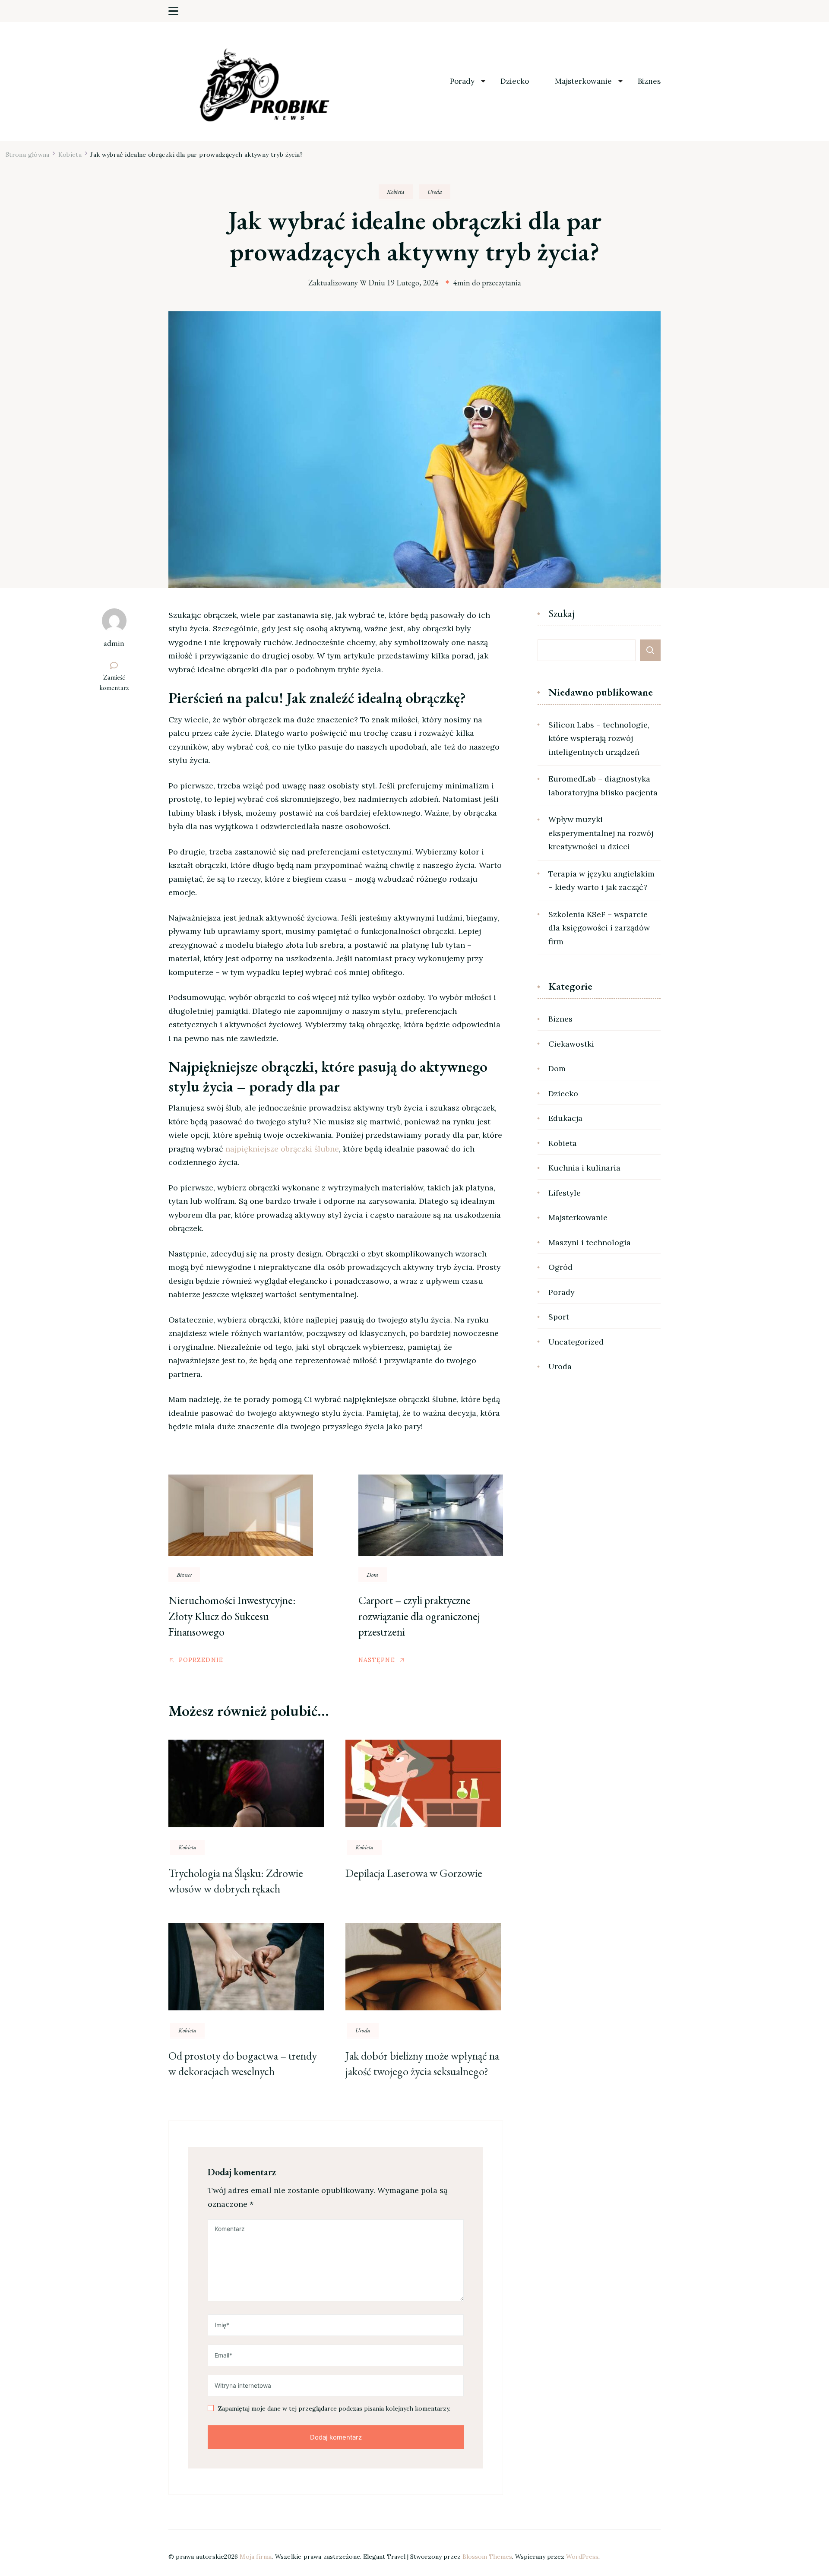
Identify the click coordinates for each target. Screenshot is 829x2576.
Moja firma (256, 2557)
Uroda (435, 192)
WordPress (582, 2557)
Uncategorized (576, 1342)
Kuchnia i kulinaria (584, 1168)
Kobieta (396, 192)
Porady (462, 81)
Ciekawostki (571, 1044)
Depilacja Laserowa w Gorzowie (414, 1873)
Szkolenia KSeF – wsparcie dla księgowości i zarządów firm (599, 928)
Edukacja (565, 1118)
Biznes (649, 81)
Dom (373, 1575)
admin (114, 643)
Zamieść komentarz (118, 683)
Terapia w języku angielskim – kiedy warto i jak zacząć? (601, 881)
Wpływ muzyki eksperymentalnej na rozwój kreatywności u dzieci (601, 833)
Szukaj (562, 614)
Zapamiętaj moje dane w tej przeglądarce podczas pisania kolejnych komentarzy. (334, 2409)
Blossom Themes (487, 2557)
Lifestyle (565, 1193)
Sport (559, 1317)
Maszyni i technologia (590, 1242)
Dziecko (515, 81)
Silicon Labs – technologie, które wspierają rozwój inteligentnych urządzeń (599, 738)
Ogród (560, 1267)
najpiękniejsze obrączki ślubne (282, 1149)
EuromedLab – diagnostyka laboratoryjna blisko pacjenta (603, 786)
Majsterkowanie (583, 81)
